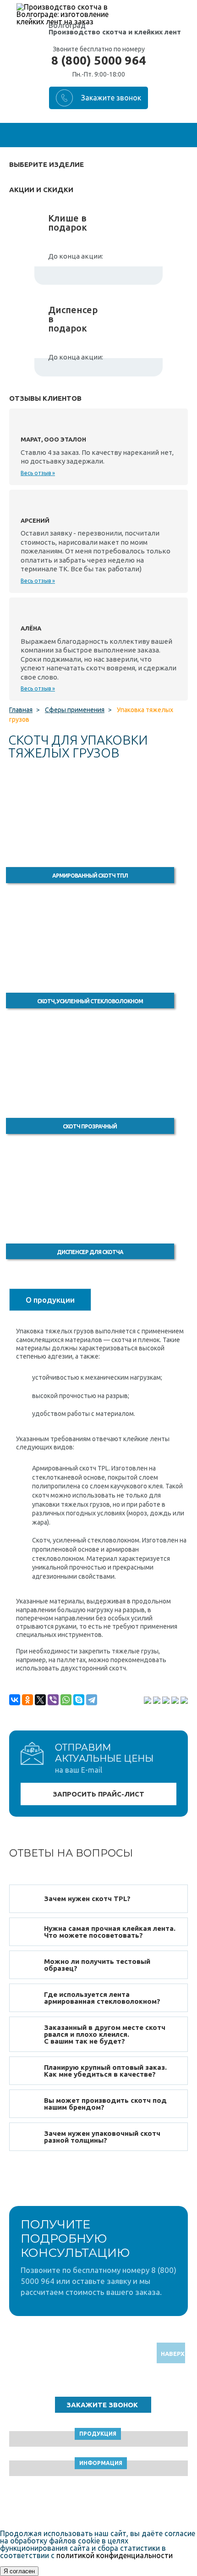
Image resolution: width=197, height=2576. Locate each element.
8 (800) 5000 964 (98, 61)
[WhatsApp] (66, 1700)
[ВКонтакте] (15, 1700)
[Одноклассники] (27, 1700)
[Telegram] (92, 1700)
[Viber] (53, 1700)
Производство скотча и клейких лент (115, 32)
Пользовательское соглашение (99, 2504)
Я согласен (19, 2571)
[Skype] (79, 1700)
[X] (40, 1700)
